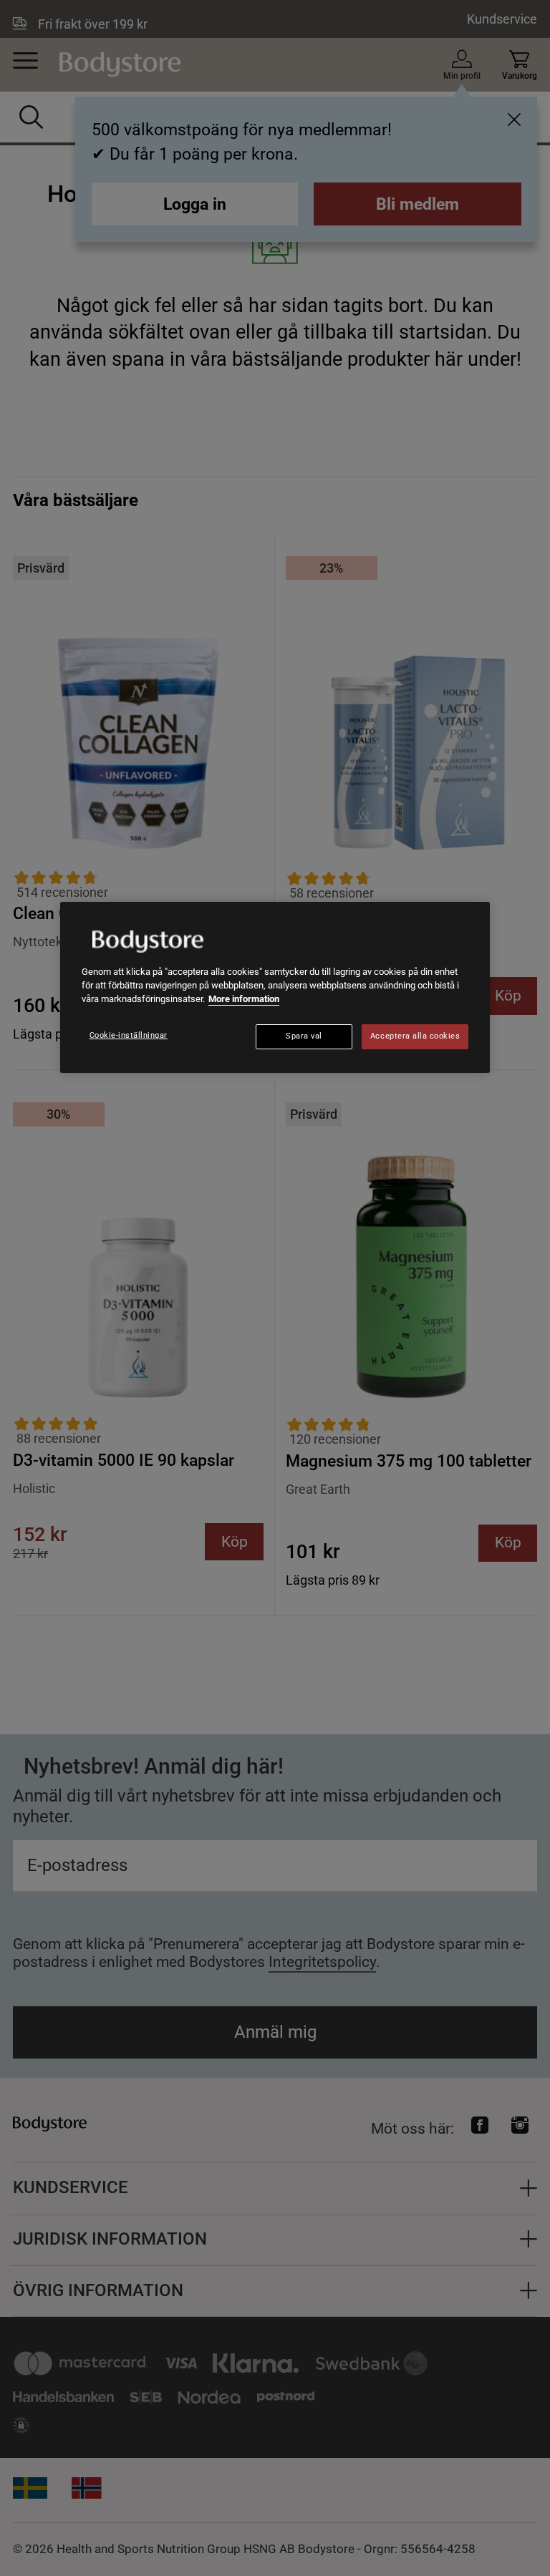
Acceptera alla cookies (415, 1036)
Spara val (304, 1036)
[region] (275, 988)
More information (244, 999)
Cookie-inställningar (129, 1035)
